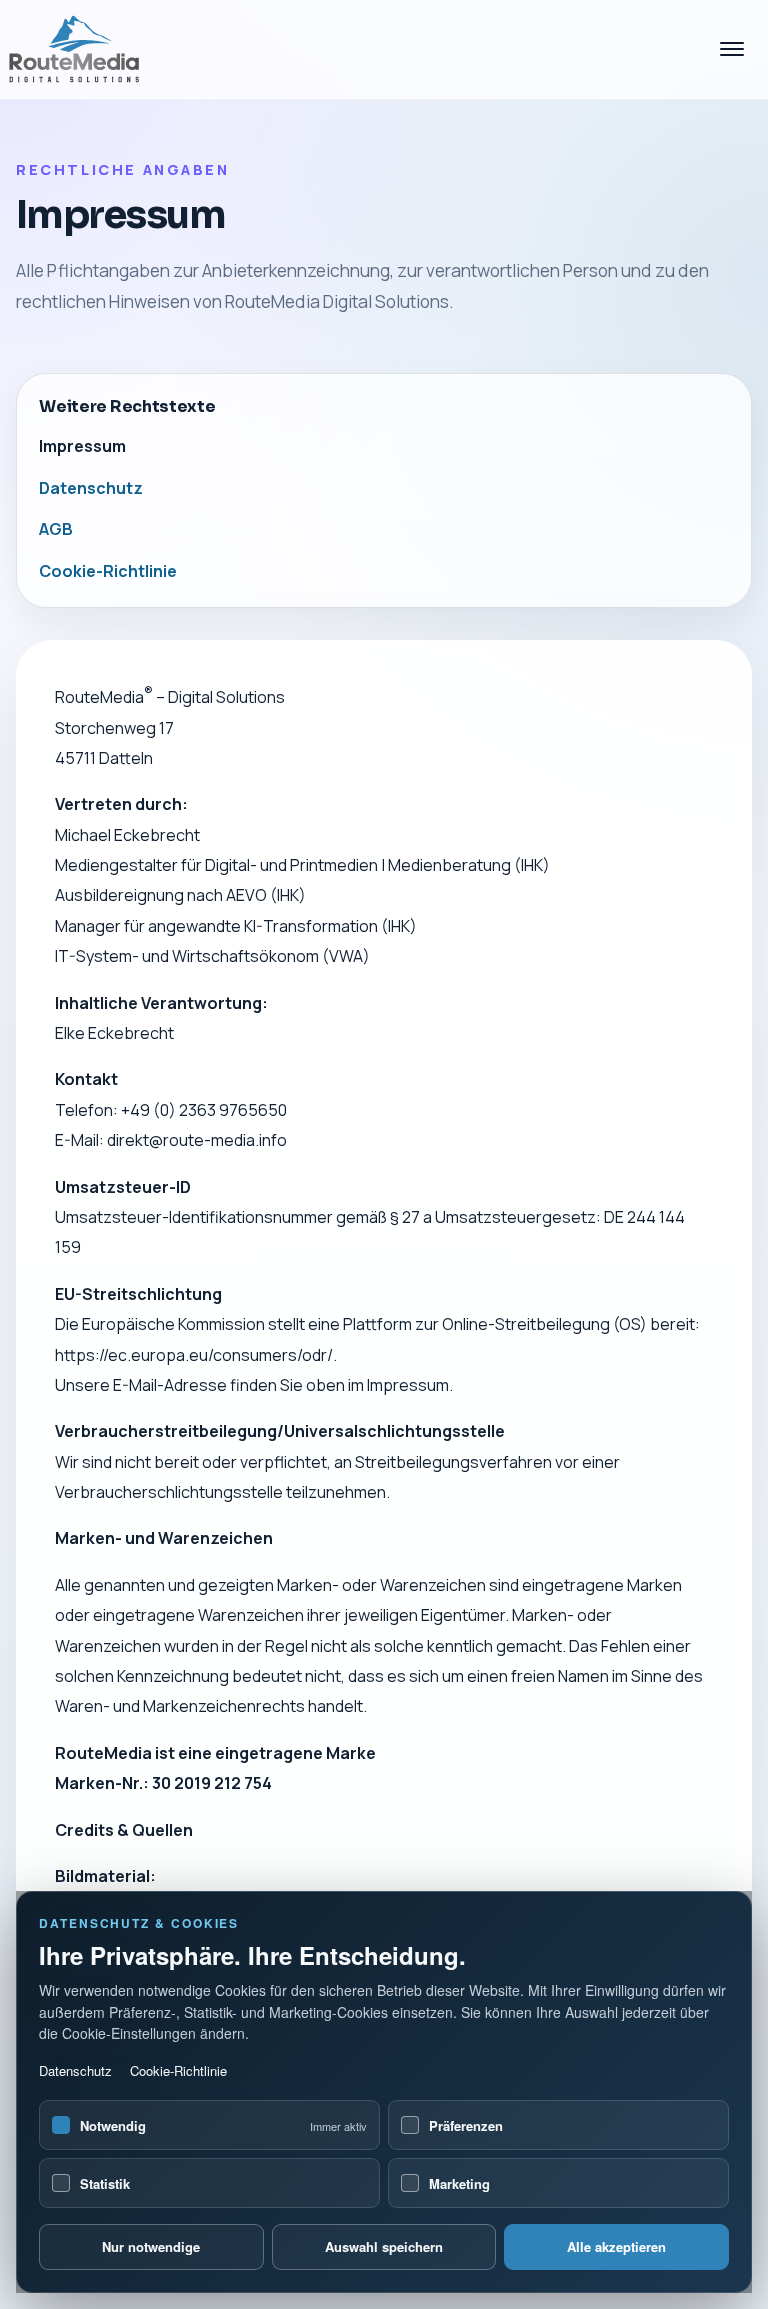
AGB (56, 529)
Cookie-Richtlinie (178, 2070)
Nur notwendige (151, 2246)
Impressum (82, 446)
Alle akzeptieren (616, 2246)
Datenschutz (75, 2070)
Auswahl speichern (384, 2246)
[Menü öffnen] (732, 49)
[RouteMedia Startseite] (83, 49)
